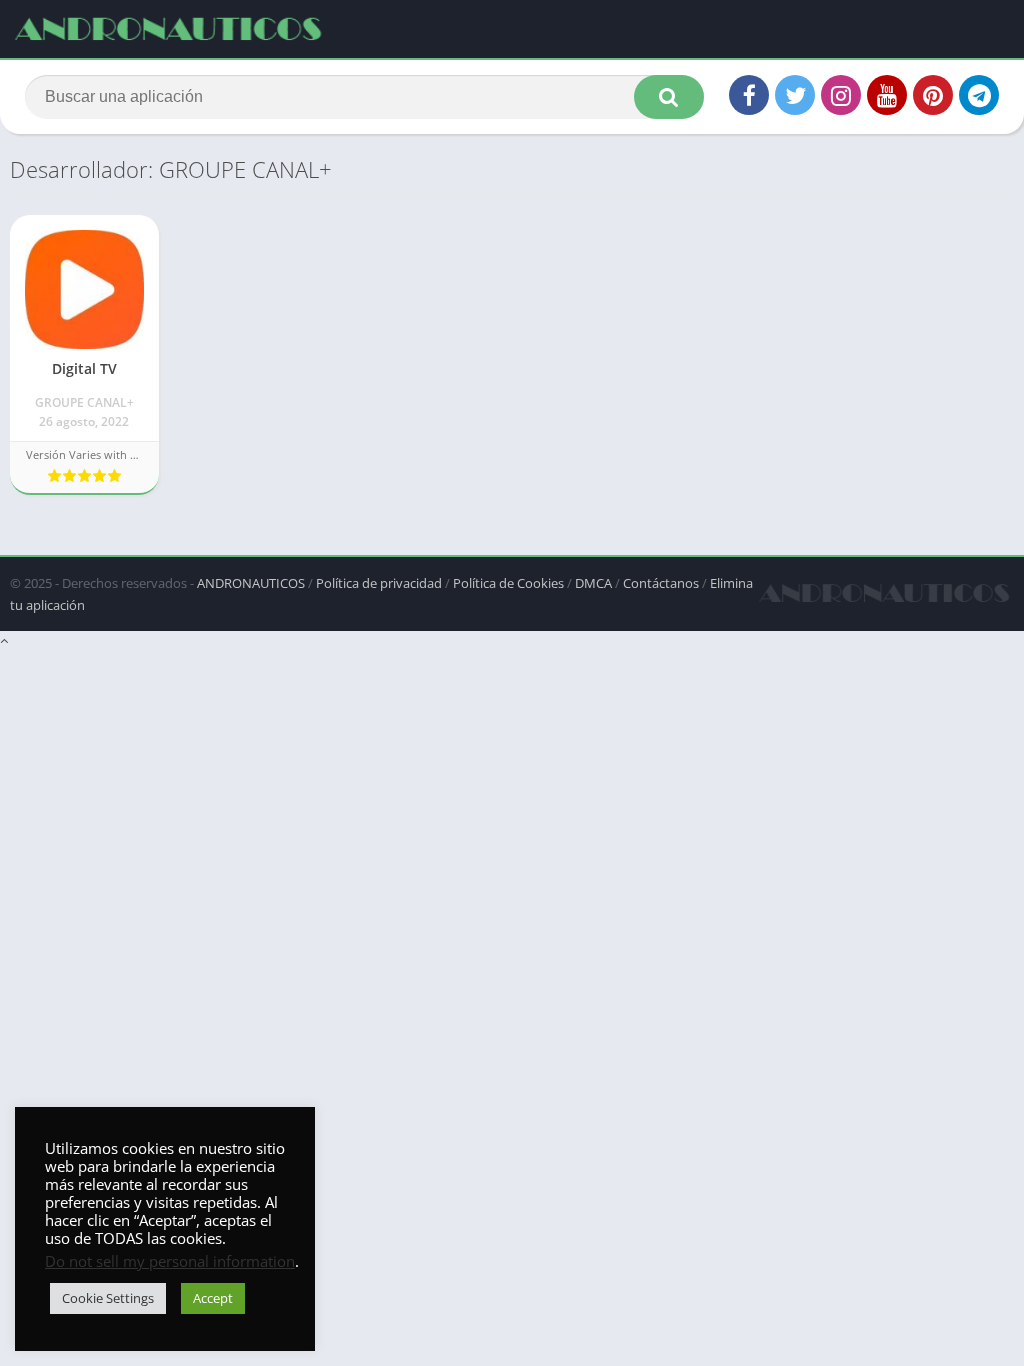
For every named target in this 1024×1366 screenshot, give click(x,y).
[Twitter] (795, 95)
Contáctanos (661, 583)
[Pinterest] (933, 95)
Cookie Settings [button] (108, 1298)
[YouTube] (887, 95)
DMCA (593, 583)
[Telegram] (979, 95)
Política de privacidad (379, 583)
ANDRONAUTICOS (251, 583)
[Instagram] (841, 95)
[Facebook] (749, 95)
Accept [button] (213, 1298)
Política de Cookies (508, 583)
